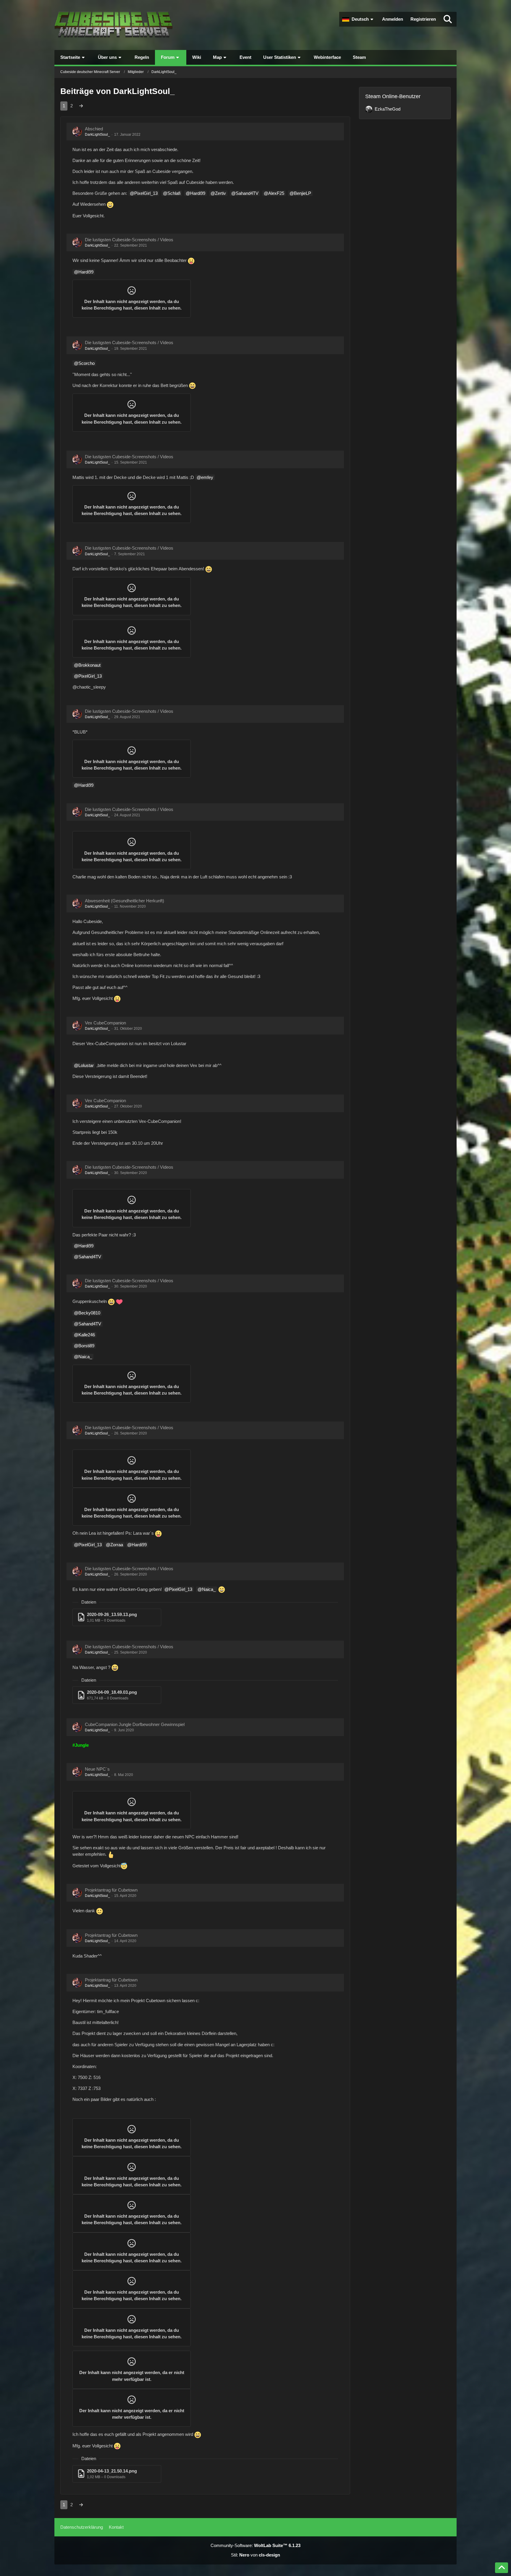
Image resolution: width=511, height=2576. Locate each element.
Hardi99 (198, 193)
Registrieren (423, 19)
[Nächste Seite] (81, 106)
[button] (358, 19)
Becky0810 (89, 1313)
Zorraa (117, 1545)
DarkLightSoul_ (97, 135)
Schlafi (174, 193)
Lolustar (86, 1065)
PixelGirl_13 (146, 193)
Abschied (94, 129)
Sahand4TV (247, 193)
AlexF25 (276, 193)
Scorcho (86, 363)
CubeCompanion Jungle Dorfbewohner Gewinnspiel (135, 1724)
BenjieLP (303, 193)
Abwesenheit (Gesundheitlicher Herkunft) (124, 901)
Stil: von (256, 2555)
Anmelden (393, 19)
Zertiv (220, 193)
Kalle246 (87, 1335)
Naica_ (85, 1357)
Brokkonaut (89, 665)
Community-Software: (256, 2545)
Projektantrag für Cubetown (111, 1890)
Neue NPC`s (97, 1769)
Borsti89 (86, 1346)
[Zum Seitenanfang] (502, 2568)
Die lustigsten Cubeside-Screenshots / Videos (129, 240)
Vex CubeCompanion (105, 1023)
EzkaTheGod (388, 109)
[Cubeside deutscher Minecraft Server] (114, 25)
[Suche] (448, 19)
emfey (207, 477)
